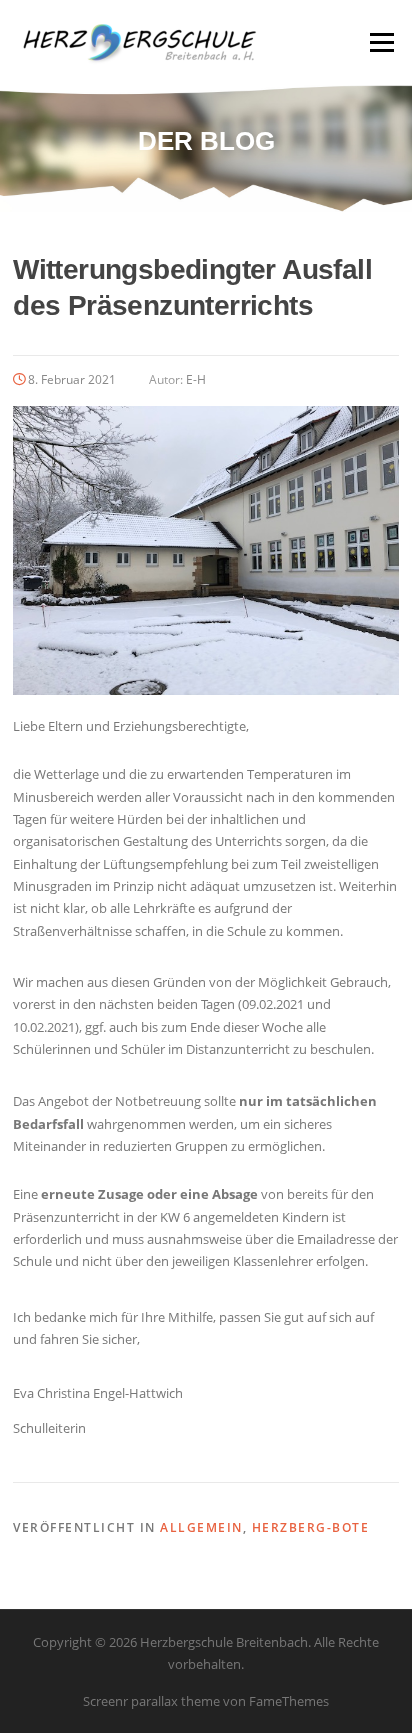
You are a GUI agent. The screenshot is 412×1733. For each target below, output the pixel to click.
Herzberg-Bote (311, 1527)
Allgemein (201, 1527)
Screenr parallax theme (151, 1701)
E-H (196, 379)
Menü (381, 42)
